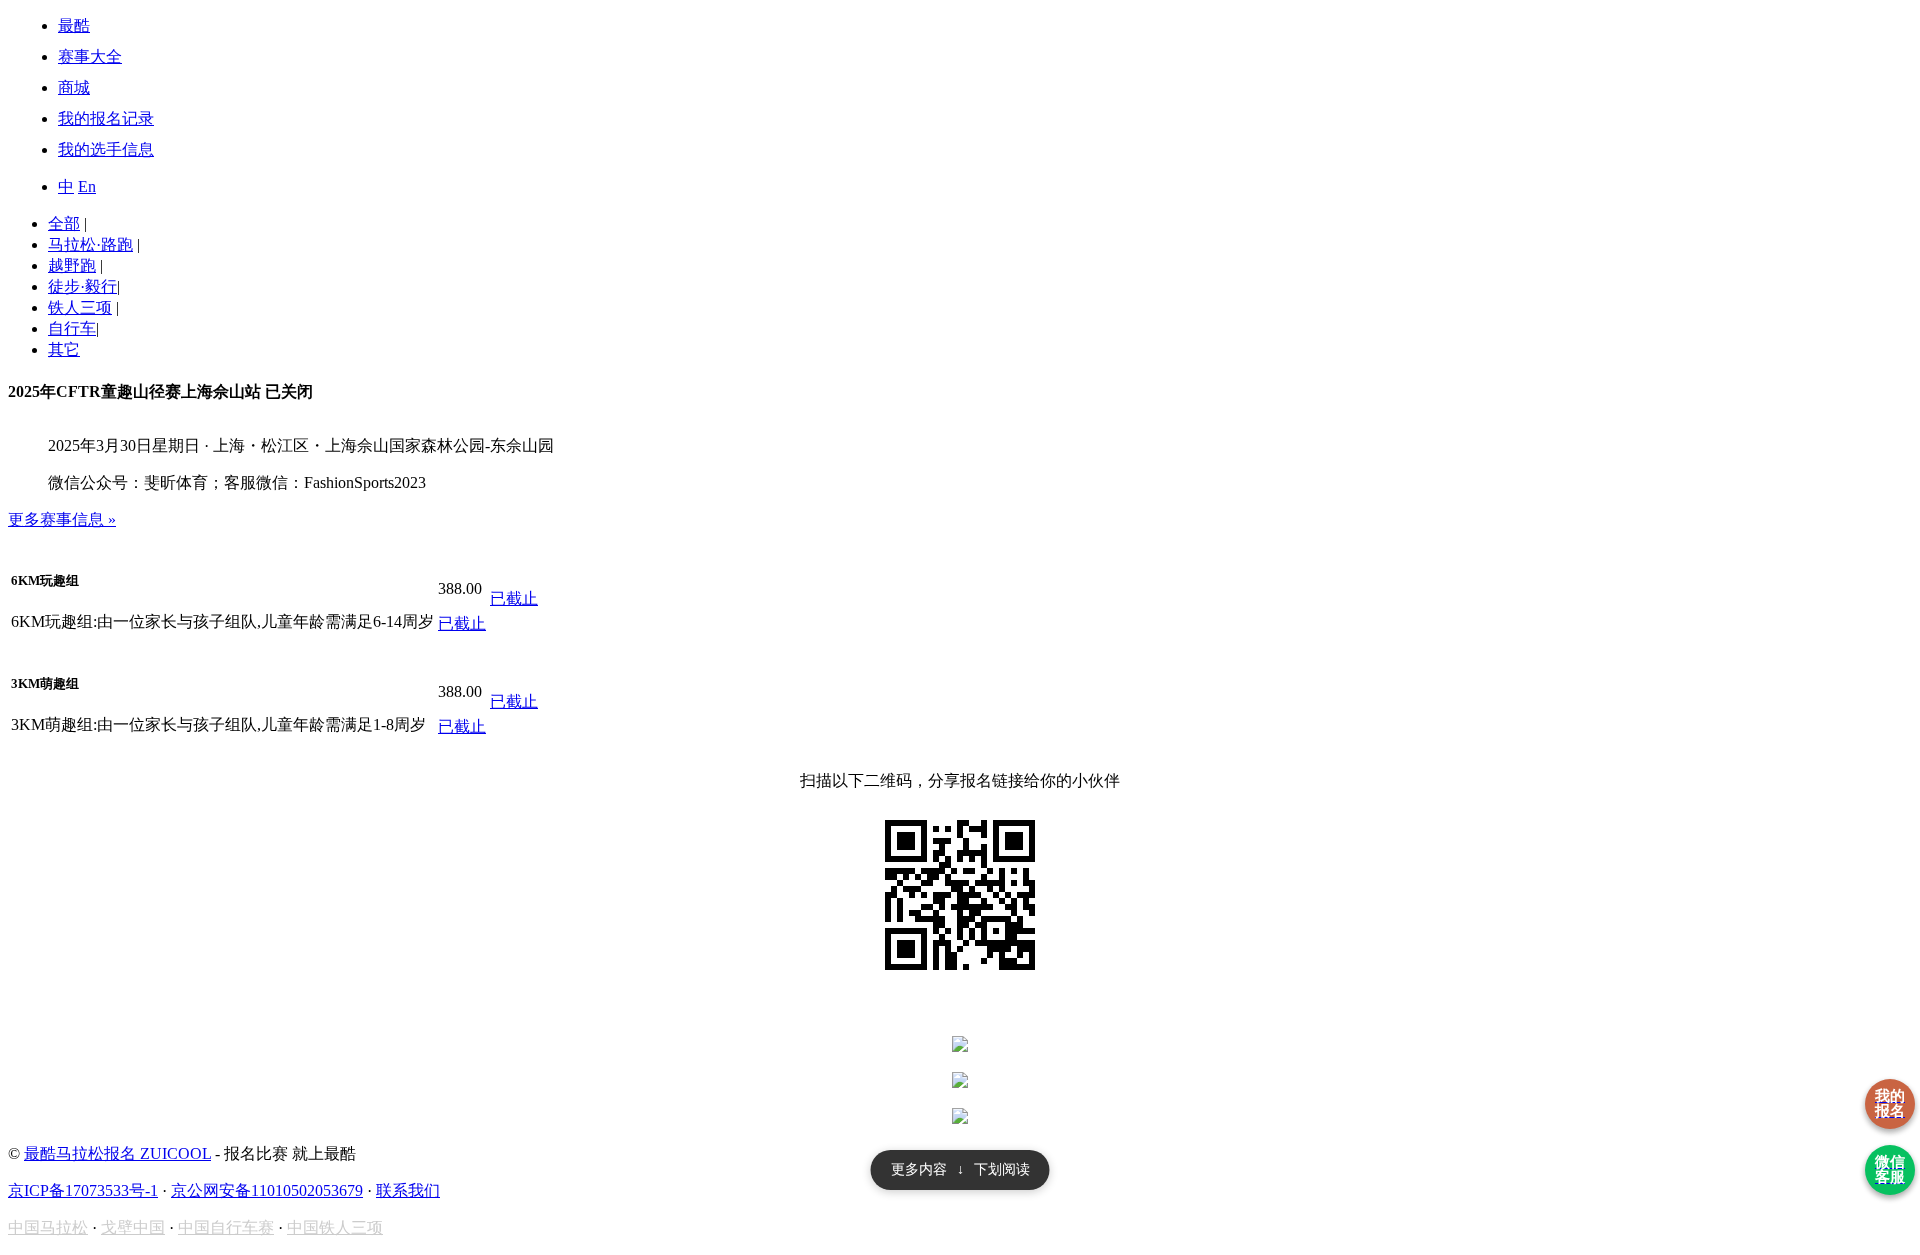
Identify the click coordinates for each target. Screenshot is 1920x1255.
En (87, 186)
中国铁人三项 (335, 1227)
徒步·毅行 (82, 286)
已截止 (462, 623)
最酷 (74, 25)
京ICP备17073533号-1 (83, 1190)
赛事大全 (90, 56)
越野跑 (72, 265)
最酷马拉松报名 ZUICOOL (117, 1153)
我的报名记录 (106, 118)
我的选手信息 (106, 149)
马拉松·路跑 (90, 244)
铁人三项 (80, 307)
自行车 (72, 328)
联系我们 (408, 1190)
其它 (64, 349)
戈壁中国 (133, 1227)
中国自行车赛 (226, 1227)
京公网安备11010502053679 (267, 1190)
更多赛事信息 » (62, 519)
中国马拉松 (48, 1227)
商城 (74, 87)
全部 (64, 223)
